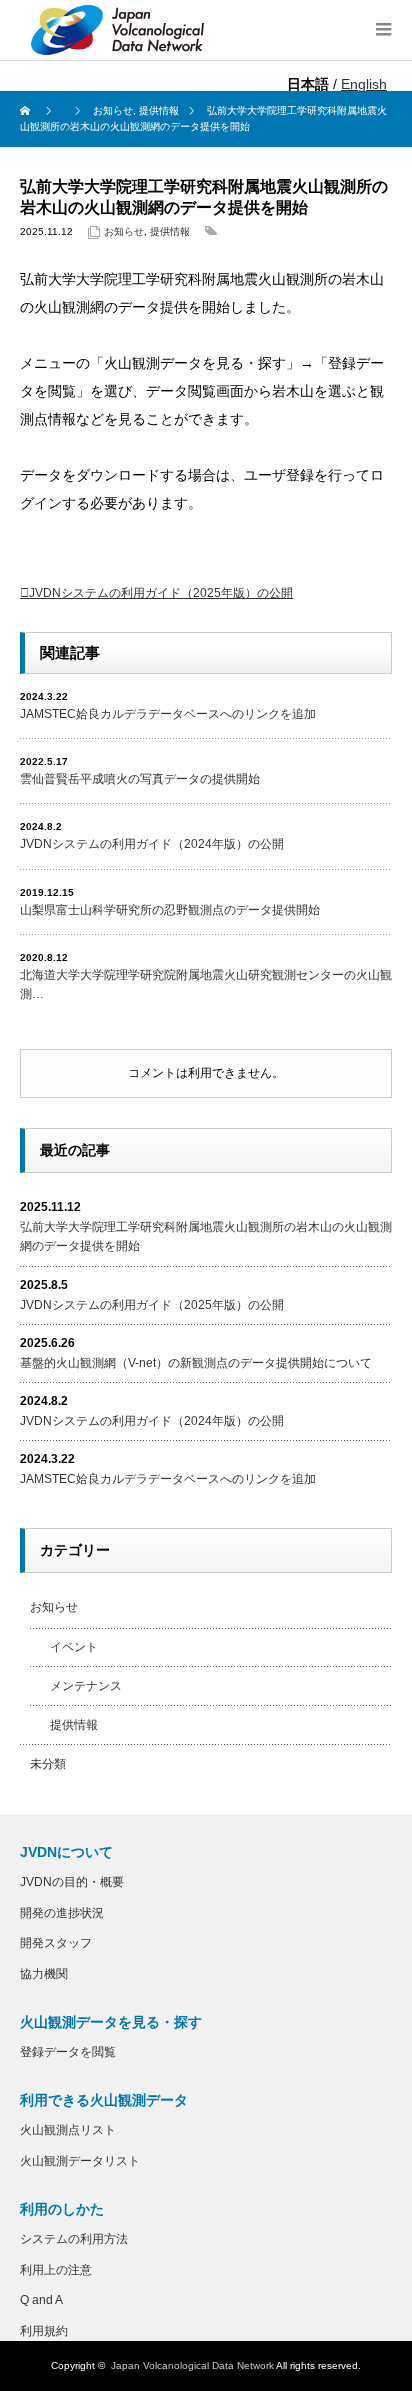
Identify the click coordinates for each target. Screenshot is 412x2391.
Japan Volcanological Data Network (192, 2365)
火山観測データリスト (80, 2161)
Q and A (41, 2300)
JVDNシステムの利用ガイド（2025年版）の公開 (161, 593)
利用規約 (44, 2331)
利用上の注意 (56, 2270)
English (364, 84)
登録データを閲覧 (68, 2052)
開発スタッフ (56, 1943)
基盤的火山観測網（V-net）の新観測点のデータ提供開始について (196, 1363)
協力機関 (44, 1974)
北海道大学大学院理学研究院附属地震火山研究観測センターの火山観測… (206, 984)
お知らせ (124, 231)
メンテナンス (86, 1686)
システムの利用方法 (74, 2239)
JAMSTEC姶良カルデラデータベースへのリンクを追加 (168, 714)
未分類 (48, 1764)
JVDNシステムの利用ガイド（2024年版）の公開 (152, 844)
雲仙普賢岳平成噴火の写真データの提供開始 (140, 779)
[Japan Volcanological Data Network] (118, 30)
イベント (74, 1647)
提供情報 (170, 231)
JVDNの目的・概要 (72, 1882)
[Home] (27, 111)
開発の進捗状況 (62, 1913)
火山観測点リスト (68, 2130)
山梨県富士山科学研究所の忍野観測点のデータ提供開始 (170, 910)
